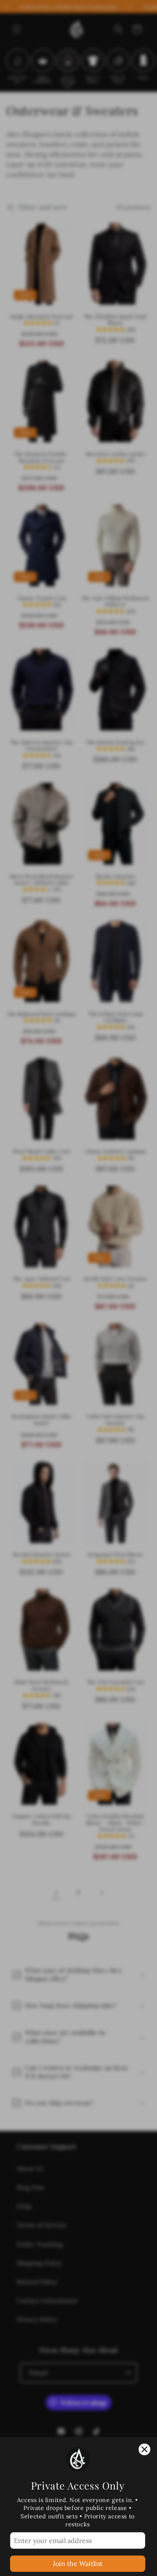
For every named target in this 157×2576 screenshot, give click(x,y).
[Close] (144, 2449)
